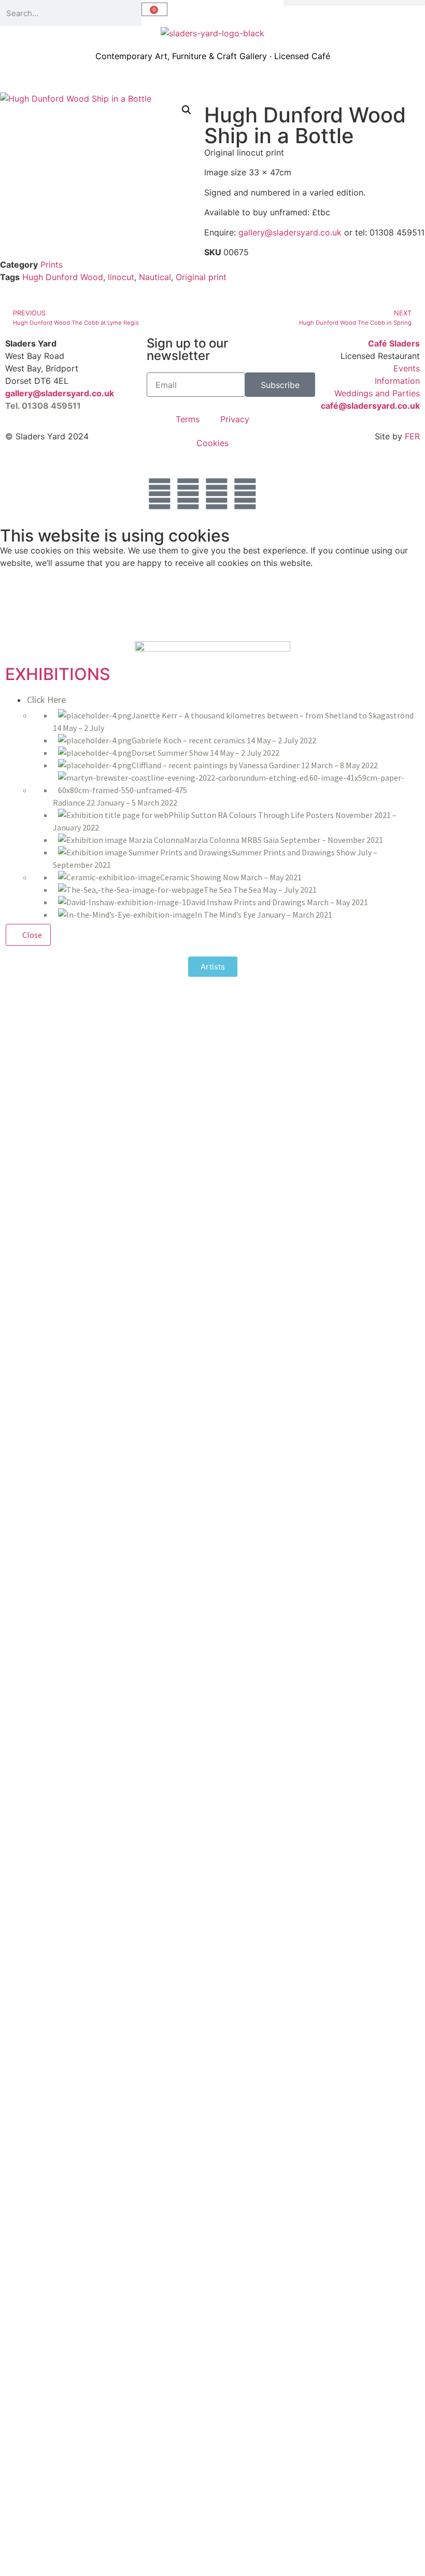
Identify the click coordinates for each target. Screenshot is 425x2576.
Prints (52, 265)
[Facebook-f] (188, 494)
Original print (201, 277)
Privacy (235, 419)
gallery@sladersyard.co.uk (291, 232)
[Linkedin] (245, 494)
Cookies (212, 443)
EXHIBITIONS (58, 674)
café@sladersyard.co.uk (370, 406)
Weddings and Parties (377, 393)
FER (412, 436)
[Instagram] (217, 494)
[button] (354, 3)
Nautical (155, 277)
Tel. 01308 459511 (43, 406)
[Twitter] (160, 494)
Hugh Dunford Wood (63, 277)
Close (31, 935)
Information (397, 381)
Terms (188, 419)
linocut (121, 277)
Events (407, 368)
